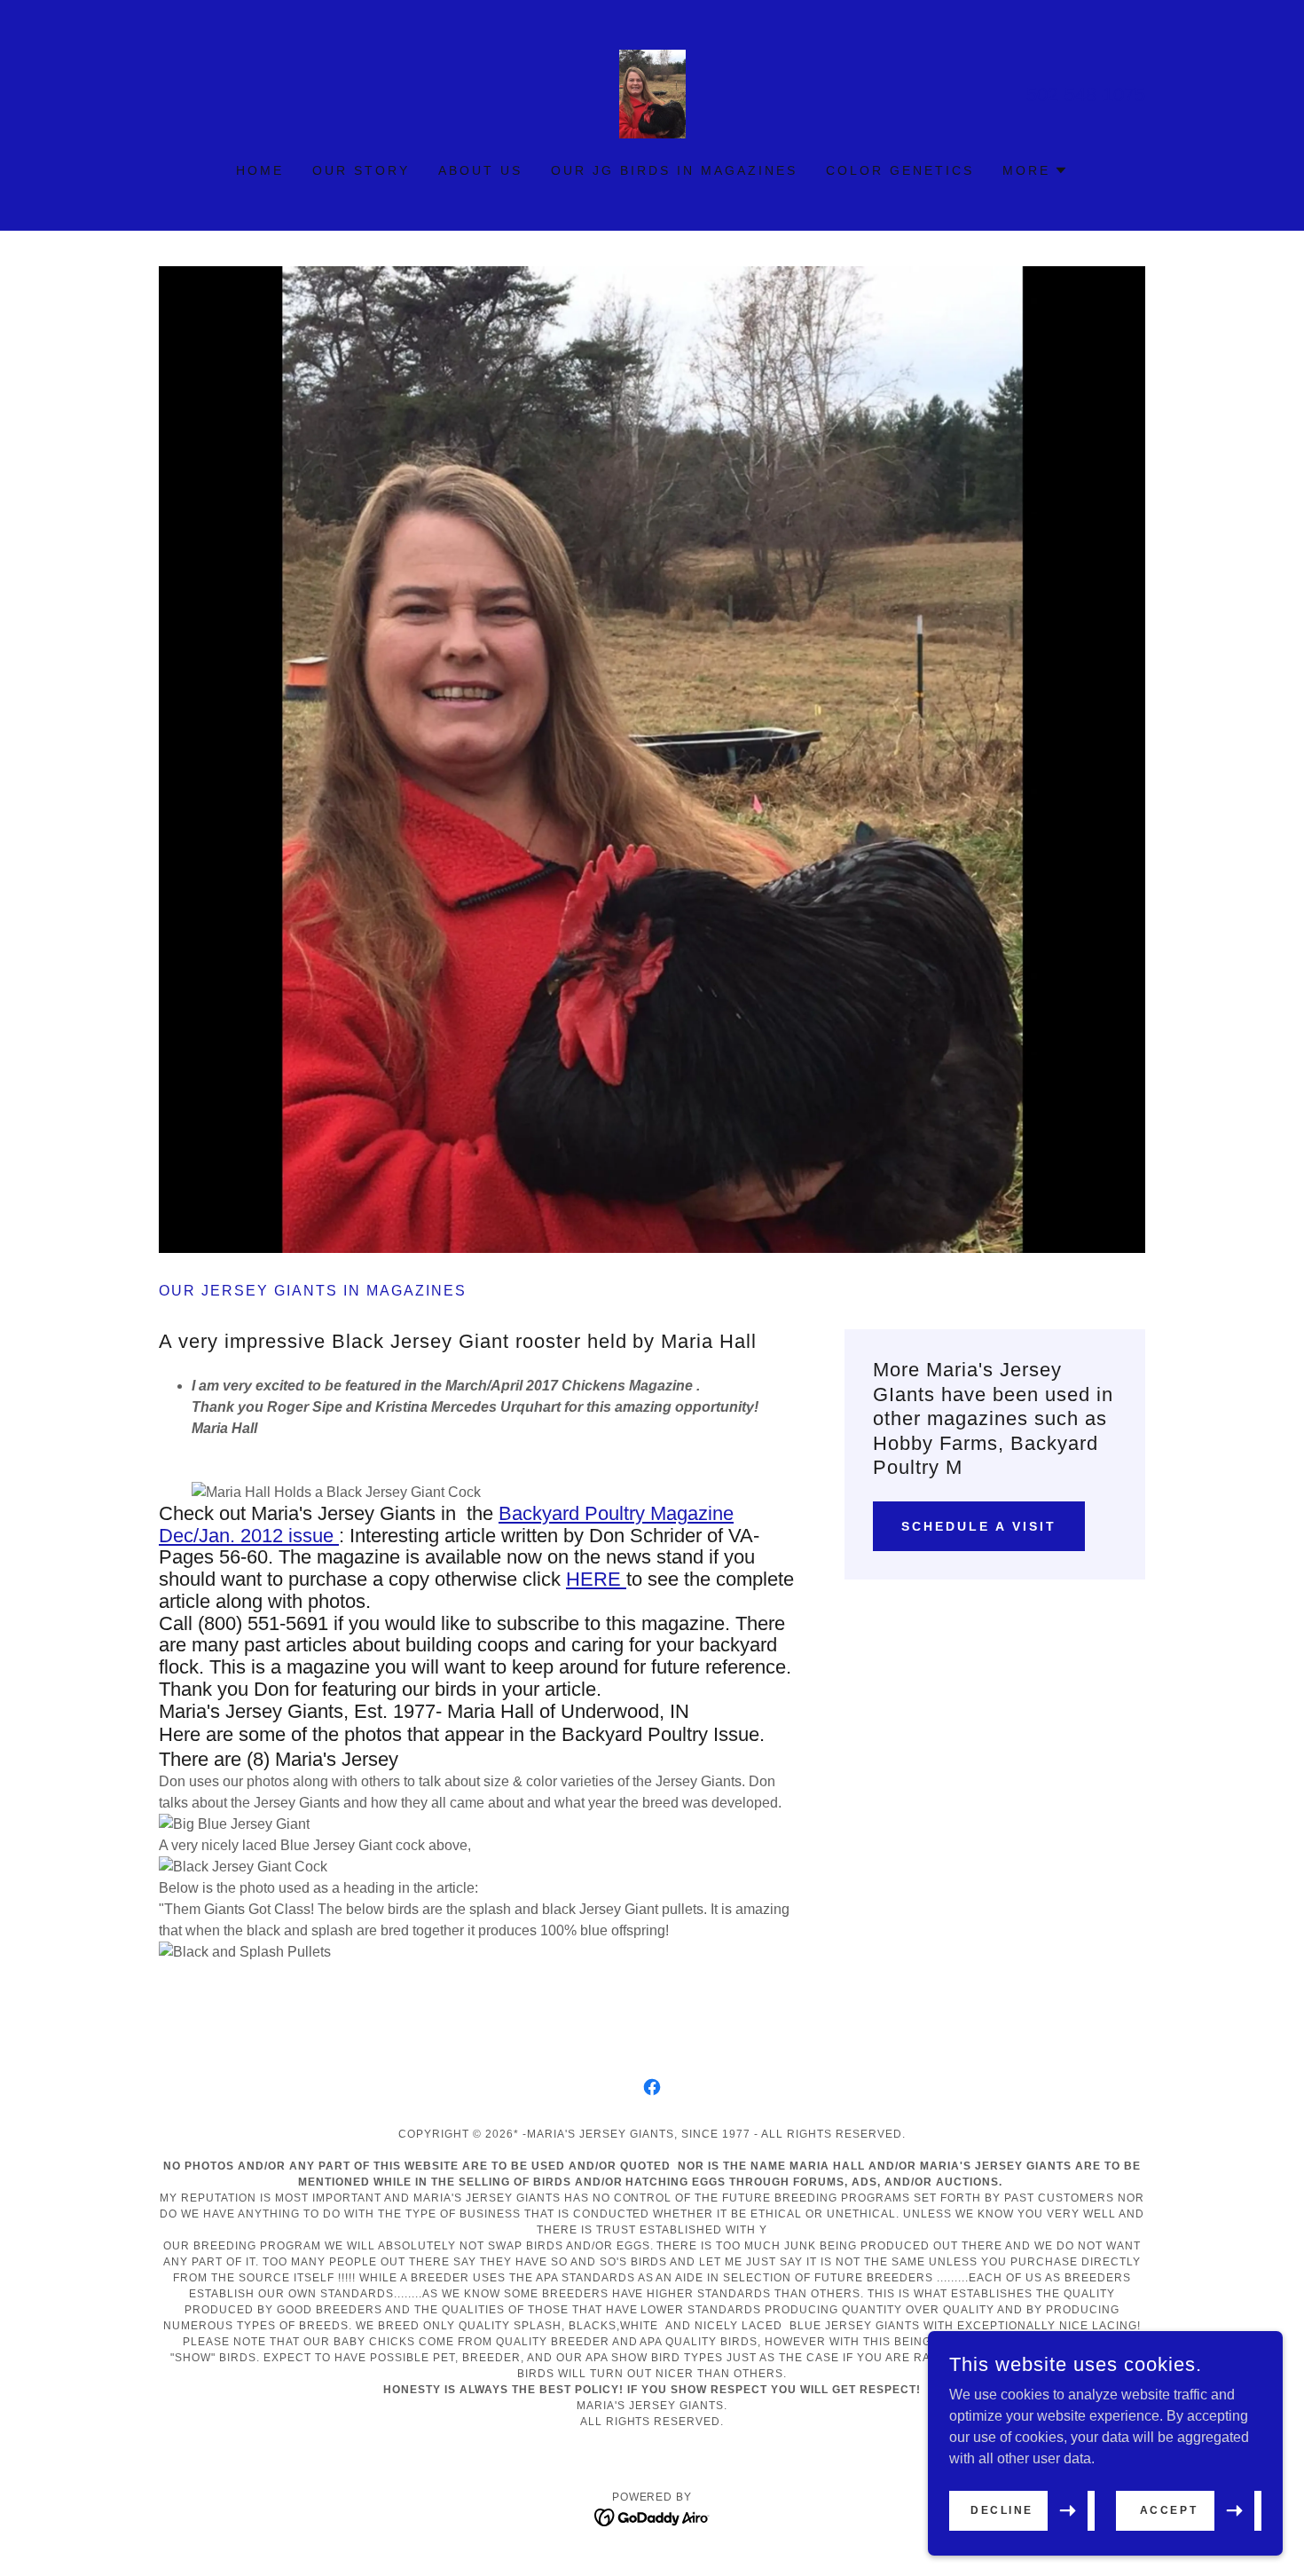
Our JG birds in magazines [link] (674, 170)
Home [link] (260, 170)
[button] (1035, 170)
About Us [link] (480, 170)
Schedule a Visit (979, 1526)
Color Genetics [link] (900, 170)
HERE (596, 1579)
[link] (652, 93)
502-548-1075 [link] (1086, 95)
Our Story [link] (361, 170)
